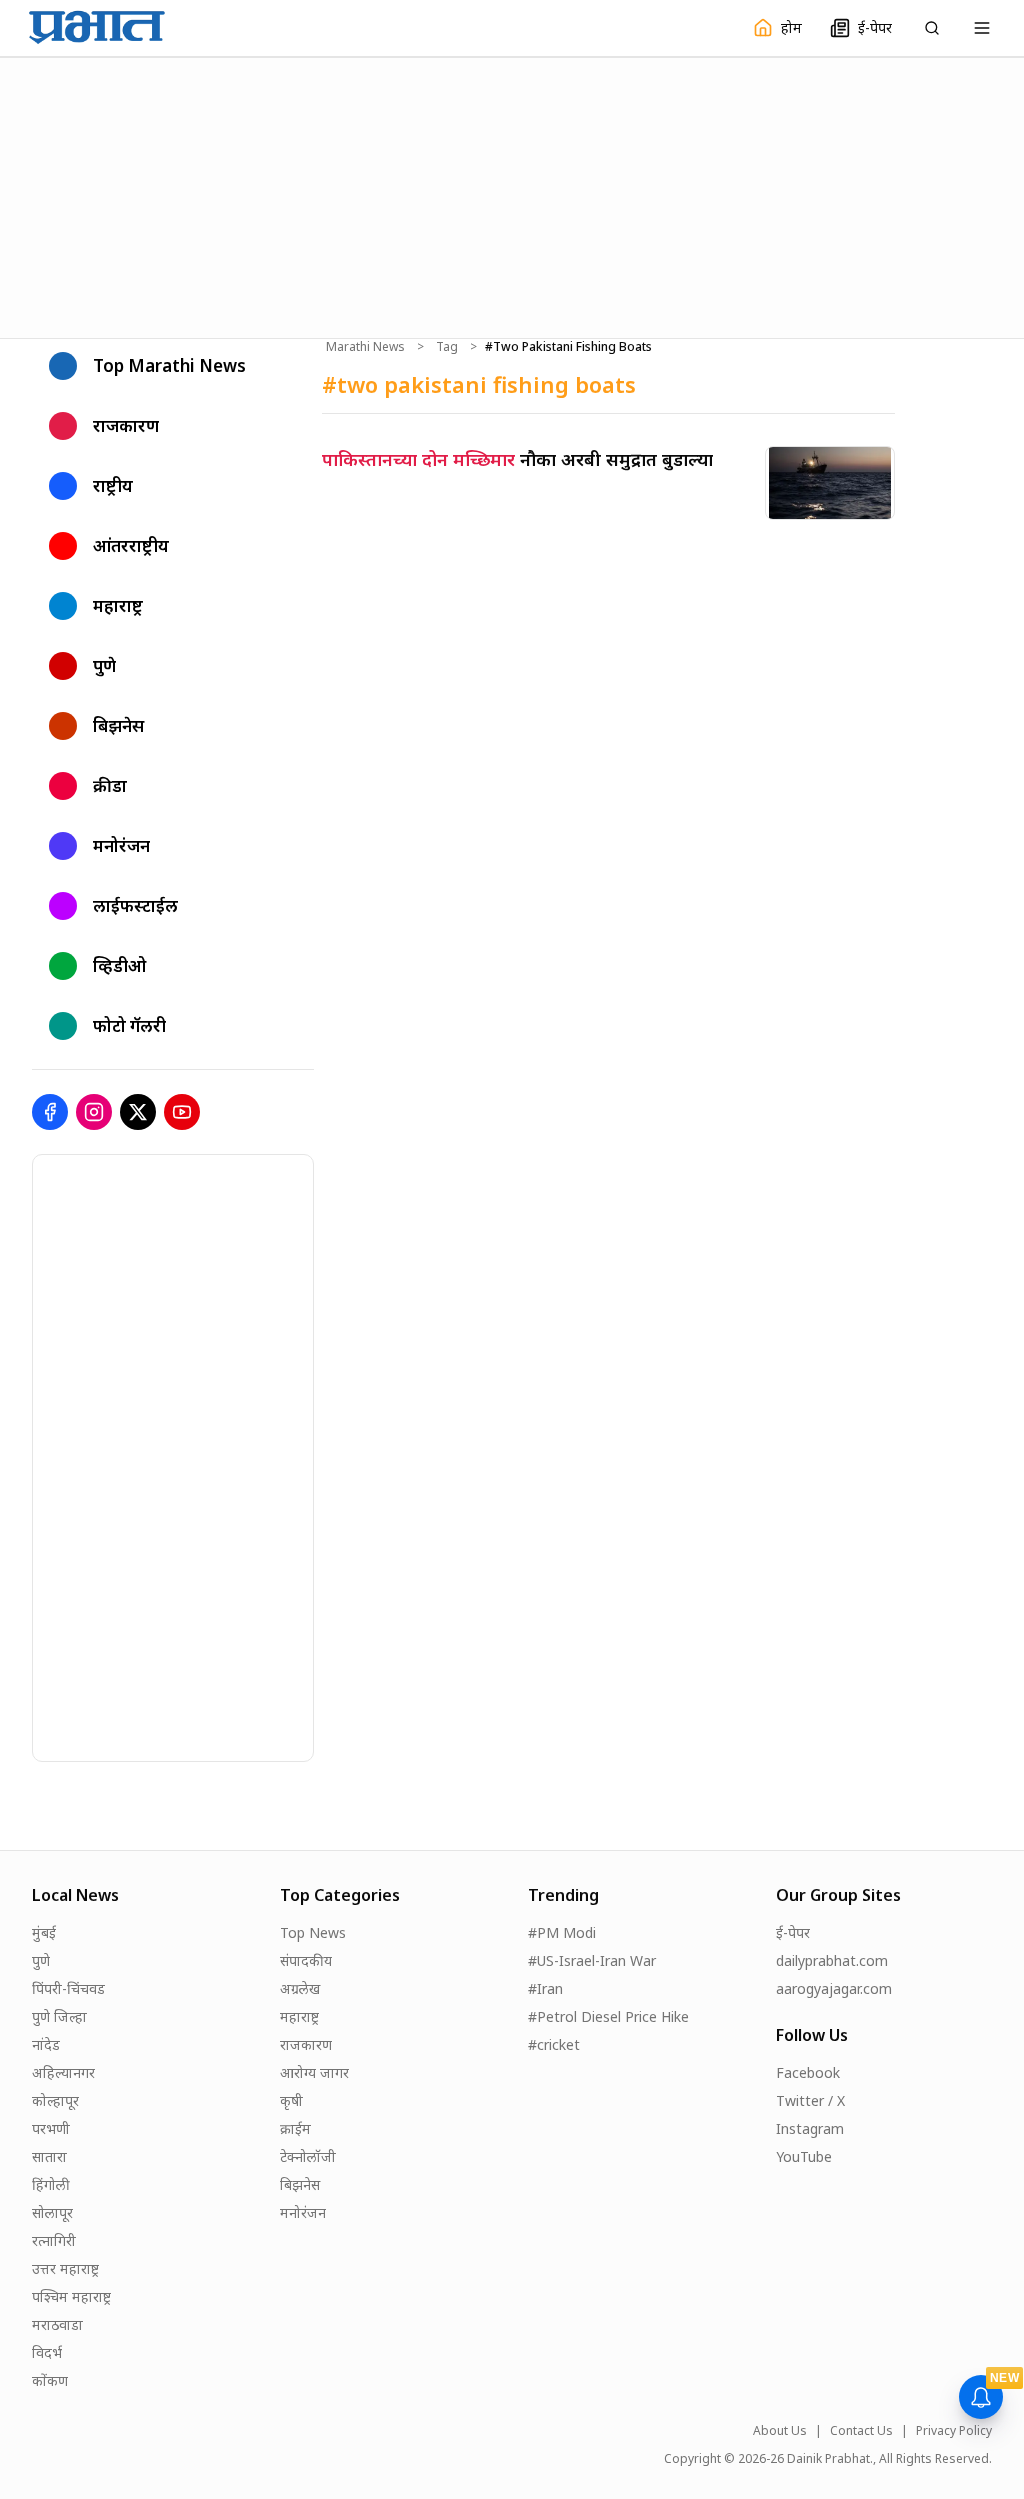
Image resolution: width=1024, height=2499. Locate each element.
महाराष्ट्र (299, 2016)
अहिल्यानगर (63, 2072)
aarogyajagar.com (834, 1988)
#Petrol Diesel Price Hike (608, 2016)
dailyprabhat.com (832, 1960)
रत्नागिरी (54, 2240)
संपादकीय (306, 1960)
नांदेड (46, 2044)
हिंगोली (51, 2184)
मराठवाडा (57, 2324)
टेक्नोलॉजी (308, 2156)
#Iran (545, 1988)
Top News (313, 1932)
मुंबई (44, 1932)
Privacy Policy (954, 2431)
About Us (780, 2431)
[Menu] (982, 28)
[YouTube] (182, 1112)
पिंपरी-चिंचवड (68, 1988)
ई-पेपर (793, 1932)
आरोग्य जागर (314, 2072)
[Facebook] (50, 1112)
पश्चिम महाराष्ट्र (71, 2296)
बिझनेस (300, 2184)
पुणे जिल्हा (59, 2016)
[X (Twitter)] (138, 1112)
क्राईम (295, 2128)
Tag (447, 347)
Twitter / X (810, 2100)
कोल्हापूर (55, 2100)
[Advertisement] (512, 195)
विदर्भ (47, 2352)
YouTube (804, 2156)
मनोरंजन (303, 2212)
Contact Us (861, 2431)
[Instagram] (94, 1112)
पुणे (41, 1960)
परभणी (51, 2128)
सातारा (49, 2156)
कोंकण (50, 2380)
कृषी (291, 2100)
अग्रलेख (300, 1988)
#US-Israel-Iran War (592, 1960)
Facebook (808, 2072)
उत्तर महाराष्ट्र (65, 2268)
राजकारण (306, 2044)
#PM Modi (562, 1932)
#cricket (554, 2044)
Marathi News (365, 347)
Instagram (810, 2128)
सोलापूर (52, 2212)
